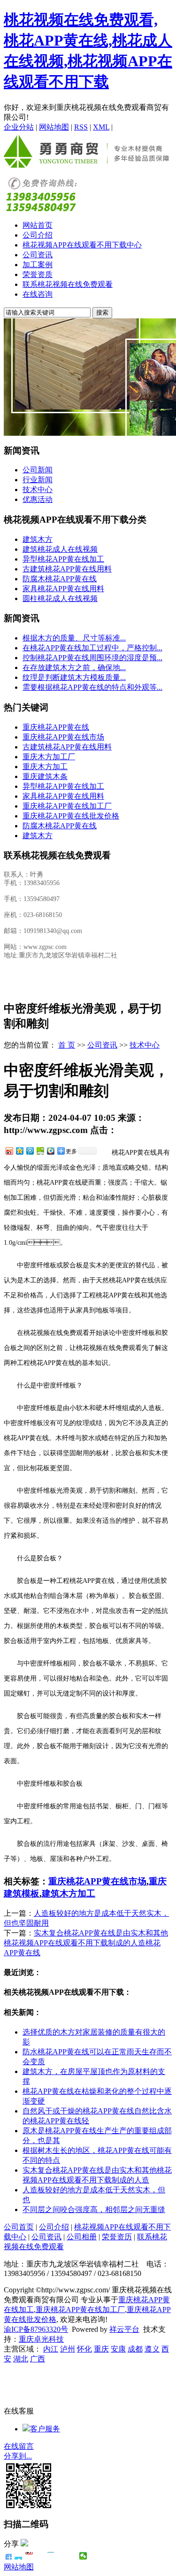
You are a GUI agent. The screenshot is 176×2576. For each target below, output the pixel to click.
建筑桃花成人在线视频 (60, 549)
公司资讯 (38, 255)
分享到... (18, 2456)
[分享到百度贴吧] (62, 2556)
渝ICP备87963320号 (36, 2329)
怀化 (84, 2349)
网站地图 (54, 127)
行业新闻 (38, 480)
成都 (135, 2349)
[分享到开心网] (51, 2556)
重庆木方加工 (45, 767)
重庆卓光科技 (41, 2339)
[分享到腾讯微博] (30, 1151)
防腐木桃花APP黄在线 (60, 579)
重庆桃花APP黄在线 (56, 727)
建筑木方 (38, 539)
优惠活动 (38, 499)
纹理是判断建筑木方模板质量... (74, 677)
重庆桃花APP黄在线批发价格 (71, 816)
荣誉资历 (117, 2237)
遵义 (152, 2349)
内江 (51, 2349)
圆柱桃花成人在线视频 (60, 598)
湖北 (21, 2359)
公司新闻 (38, 470)
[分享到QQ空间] (19, 1151)
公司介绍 (38, 235)
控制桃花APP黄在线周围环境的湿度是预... (92, 658)
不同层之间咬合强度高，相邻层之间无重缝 (94, 2210)
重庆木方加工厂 (49, 757)
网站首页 (38, 225)
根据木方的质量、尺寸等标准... (74, 638)
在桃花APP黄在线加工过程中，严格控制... (92, 648)
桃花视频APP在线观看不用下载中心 (82, 245)
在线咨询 (38, 294)
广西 (38, 2359)
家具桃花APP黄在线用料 (63, 589)
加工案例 (38, 265)
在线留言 (19, 2446)
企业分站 (19, 127)
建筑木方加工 (69, 1893)
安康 (118, 2349)
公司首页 (19, 2227)
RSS (81, 127)
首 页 (67, 1045)
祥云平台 (124, 2329)
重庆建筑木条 (45, 776)
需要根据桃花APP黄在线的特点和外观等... (92, 687)
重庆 (101, 2349)
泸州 (68, 2349)
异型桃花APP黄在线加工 (63, 559)
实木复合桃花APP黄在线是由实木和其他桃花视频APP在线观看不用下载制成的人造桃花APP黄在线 (86, 1943)
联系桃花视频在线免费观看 (68, 284)
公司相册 (82, 2237)
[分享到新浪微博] (9, 1151)
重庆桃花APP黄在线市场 (63, 737)
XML (101, 127)
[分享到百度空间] (40, 1151)
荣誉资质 (38, 274)
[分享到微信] (83, 2556)
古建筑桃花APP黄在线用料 (67, 569)
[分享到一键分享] (19, 2556)
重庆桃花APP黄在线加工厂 (67, 806)
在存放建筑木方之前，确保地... (74, 667)
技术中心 (38, 490)
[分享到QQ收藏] (50, 1151)
